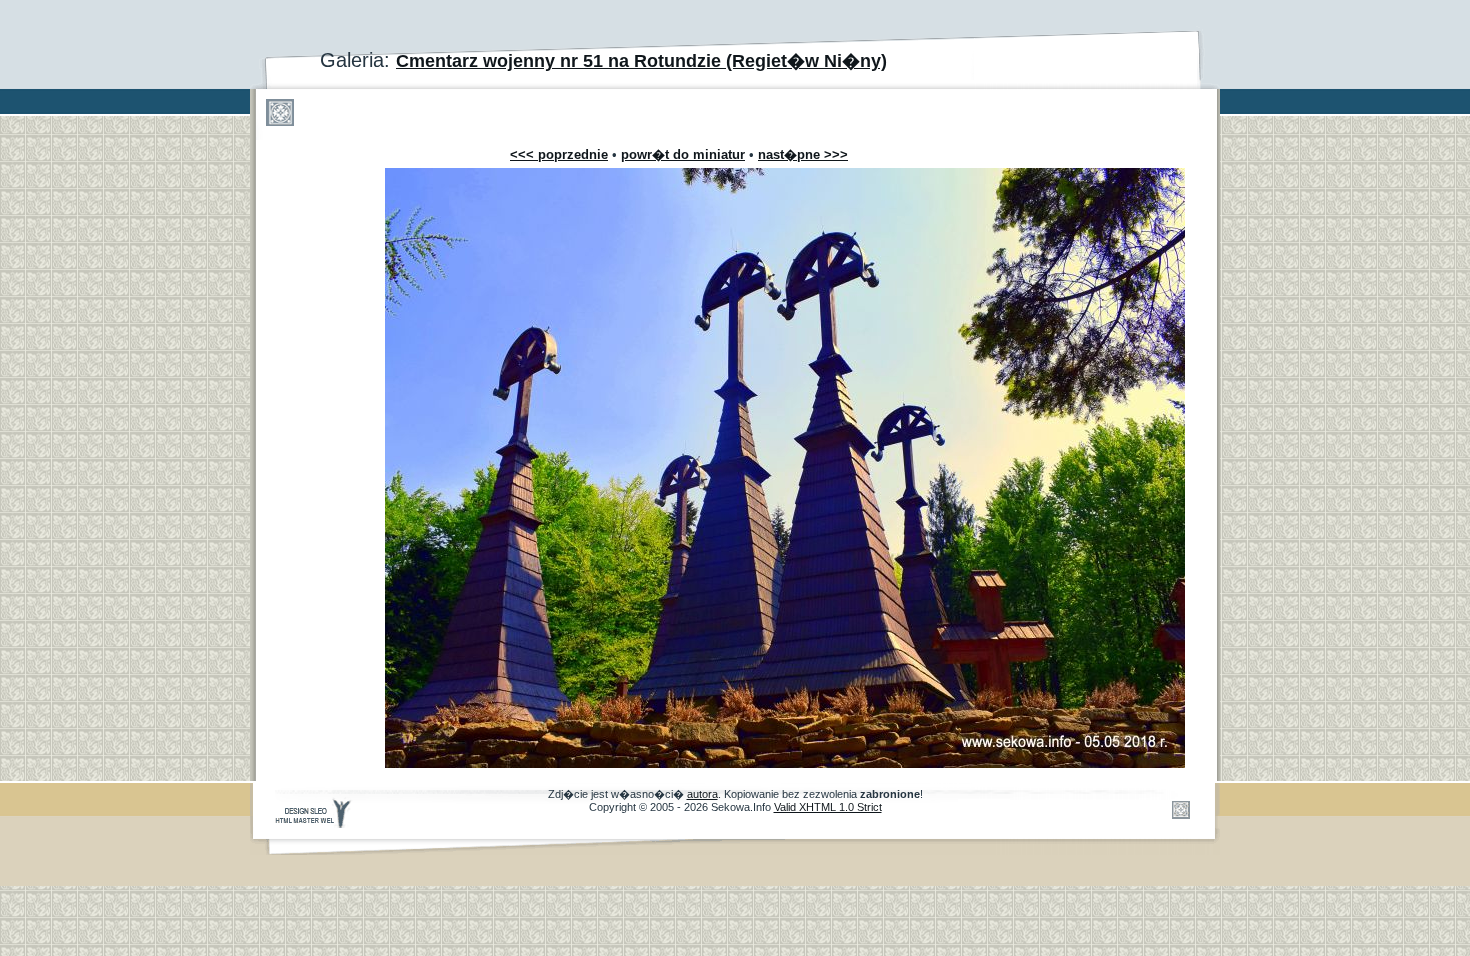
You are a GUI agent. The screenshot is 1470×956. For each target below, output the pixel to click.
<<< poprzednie (559, 154)
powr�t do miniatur (683, 154)
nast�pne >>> (803, 154)
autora (702, 794)
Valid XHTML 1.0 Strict (828, 807)
